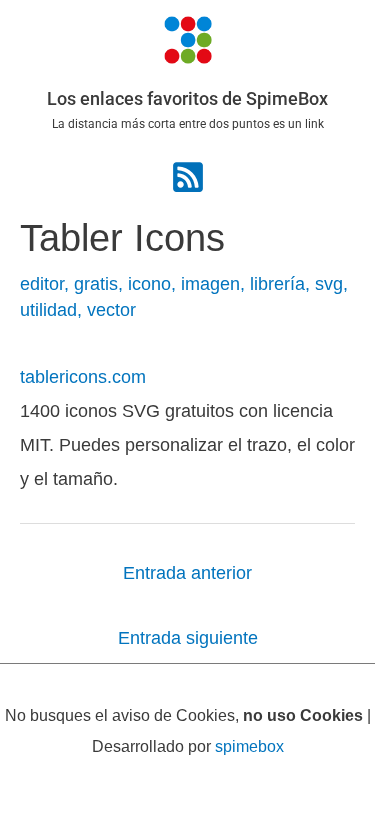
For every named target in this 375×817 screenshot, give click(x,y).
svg (329, 283)
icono (149, 283)
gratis (96, 283)
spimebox (249, 746)
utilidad (48, 309)
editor (42, 283)
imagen (210, 283)
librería (277, 283)
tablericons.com (83, 376)
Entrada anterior (187, 572)
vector (111, 309)
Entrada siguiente (188, 637)
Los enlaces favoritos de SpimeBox (187, 98)
